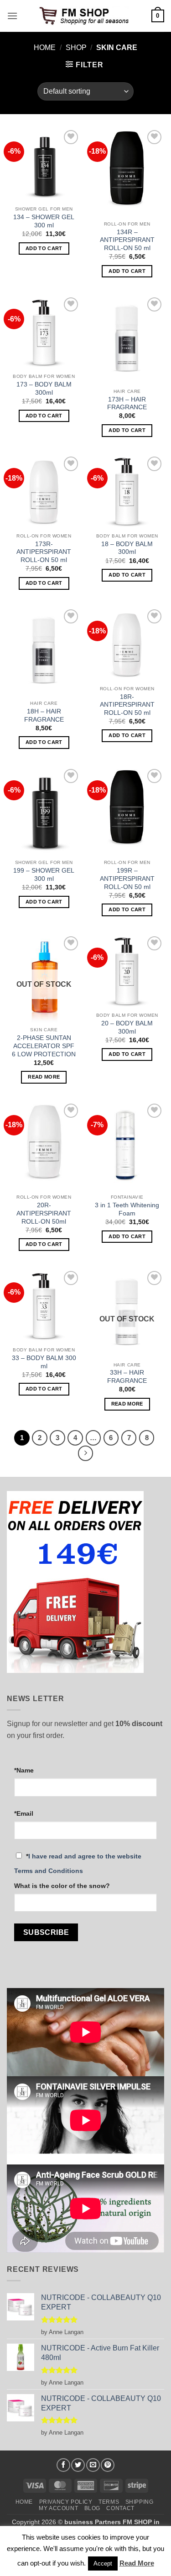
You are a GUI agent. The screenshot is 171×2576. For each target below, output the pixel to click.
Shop (76, 48)
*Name (24, 1770)
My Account (58, 2508)
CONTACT (120, 2508)
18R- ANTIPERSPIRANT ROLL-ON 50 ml (127, 705)
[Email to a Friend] (93, 2465)
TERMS (109, 2502)
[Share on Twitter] (78, 2465)
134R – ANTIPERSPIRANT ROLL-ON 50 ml (127, 240)
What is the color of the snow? (62, 1886)
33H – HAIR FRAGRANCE (127, 1377)
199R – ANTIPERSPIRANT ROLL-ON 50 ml (127, 879)
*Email (24, 1813)
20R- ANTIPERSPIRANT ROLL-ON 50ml (44, 1213)
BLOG (92, 2508)
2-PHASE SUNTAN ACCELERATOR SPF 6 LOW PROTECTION (44, 1046)
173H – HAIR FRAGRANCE (127, 404)
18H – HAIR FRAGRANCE (44, 716)
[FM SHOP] (86, 16)
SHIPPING (140, 2502)
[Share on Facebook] (63, 2465)
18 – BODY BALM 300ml (127, 548)
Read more (44, 1077)
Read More (137, 2563)
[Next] (86, 1453)
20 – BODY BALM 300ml (127, 1027)
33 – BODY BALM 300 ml (44, 1362)
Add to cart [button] (44, 248)
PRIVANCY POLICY (66, 2502)
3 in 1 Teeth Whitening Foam (127, 1209)
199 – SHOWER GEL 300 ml (44, 875)
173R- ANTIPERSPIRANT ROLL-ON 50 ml (44, 552)
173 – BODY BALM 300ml (44, 389)
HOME (24, 2502)
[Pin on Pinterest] (108, 2465)
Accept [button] (103, 2563)
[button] (12, 16)
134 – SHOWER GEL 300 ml (44, 221)
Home (45, 48)
